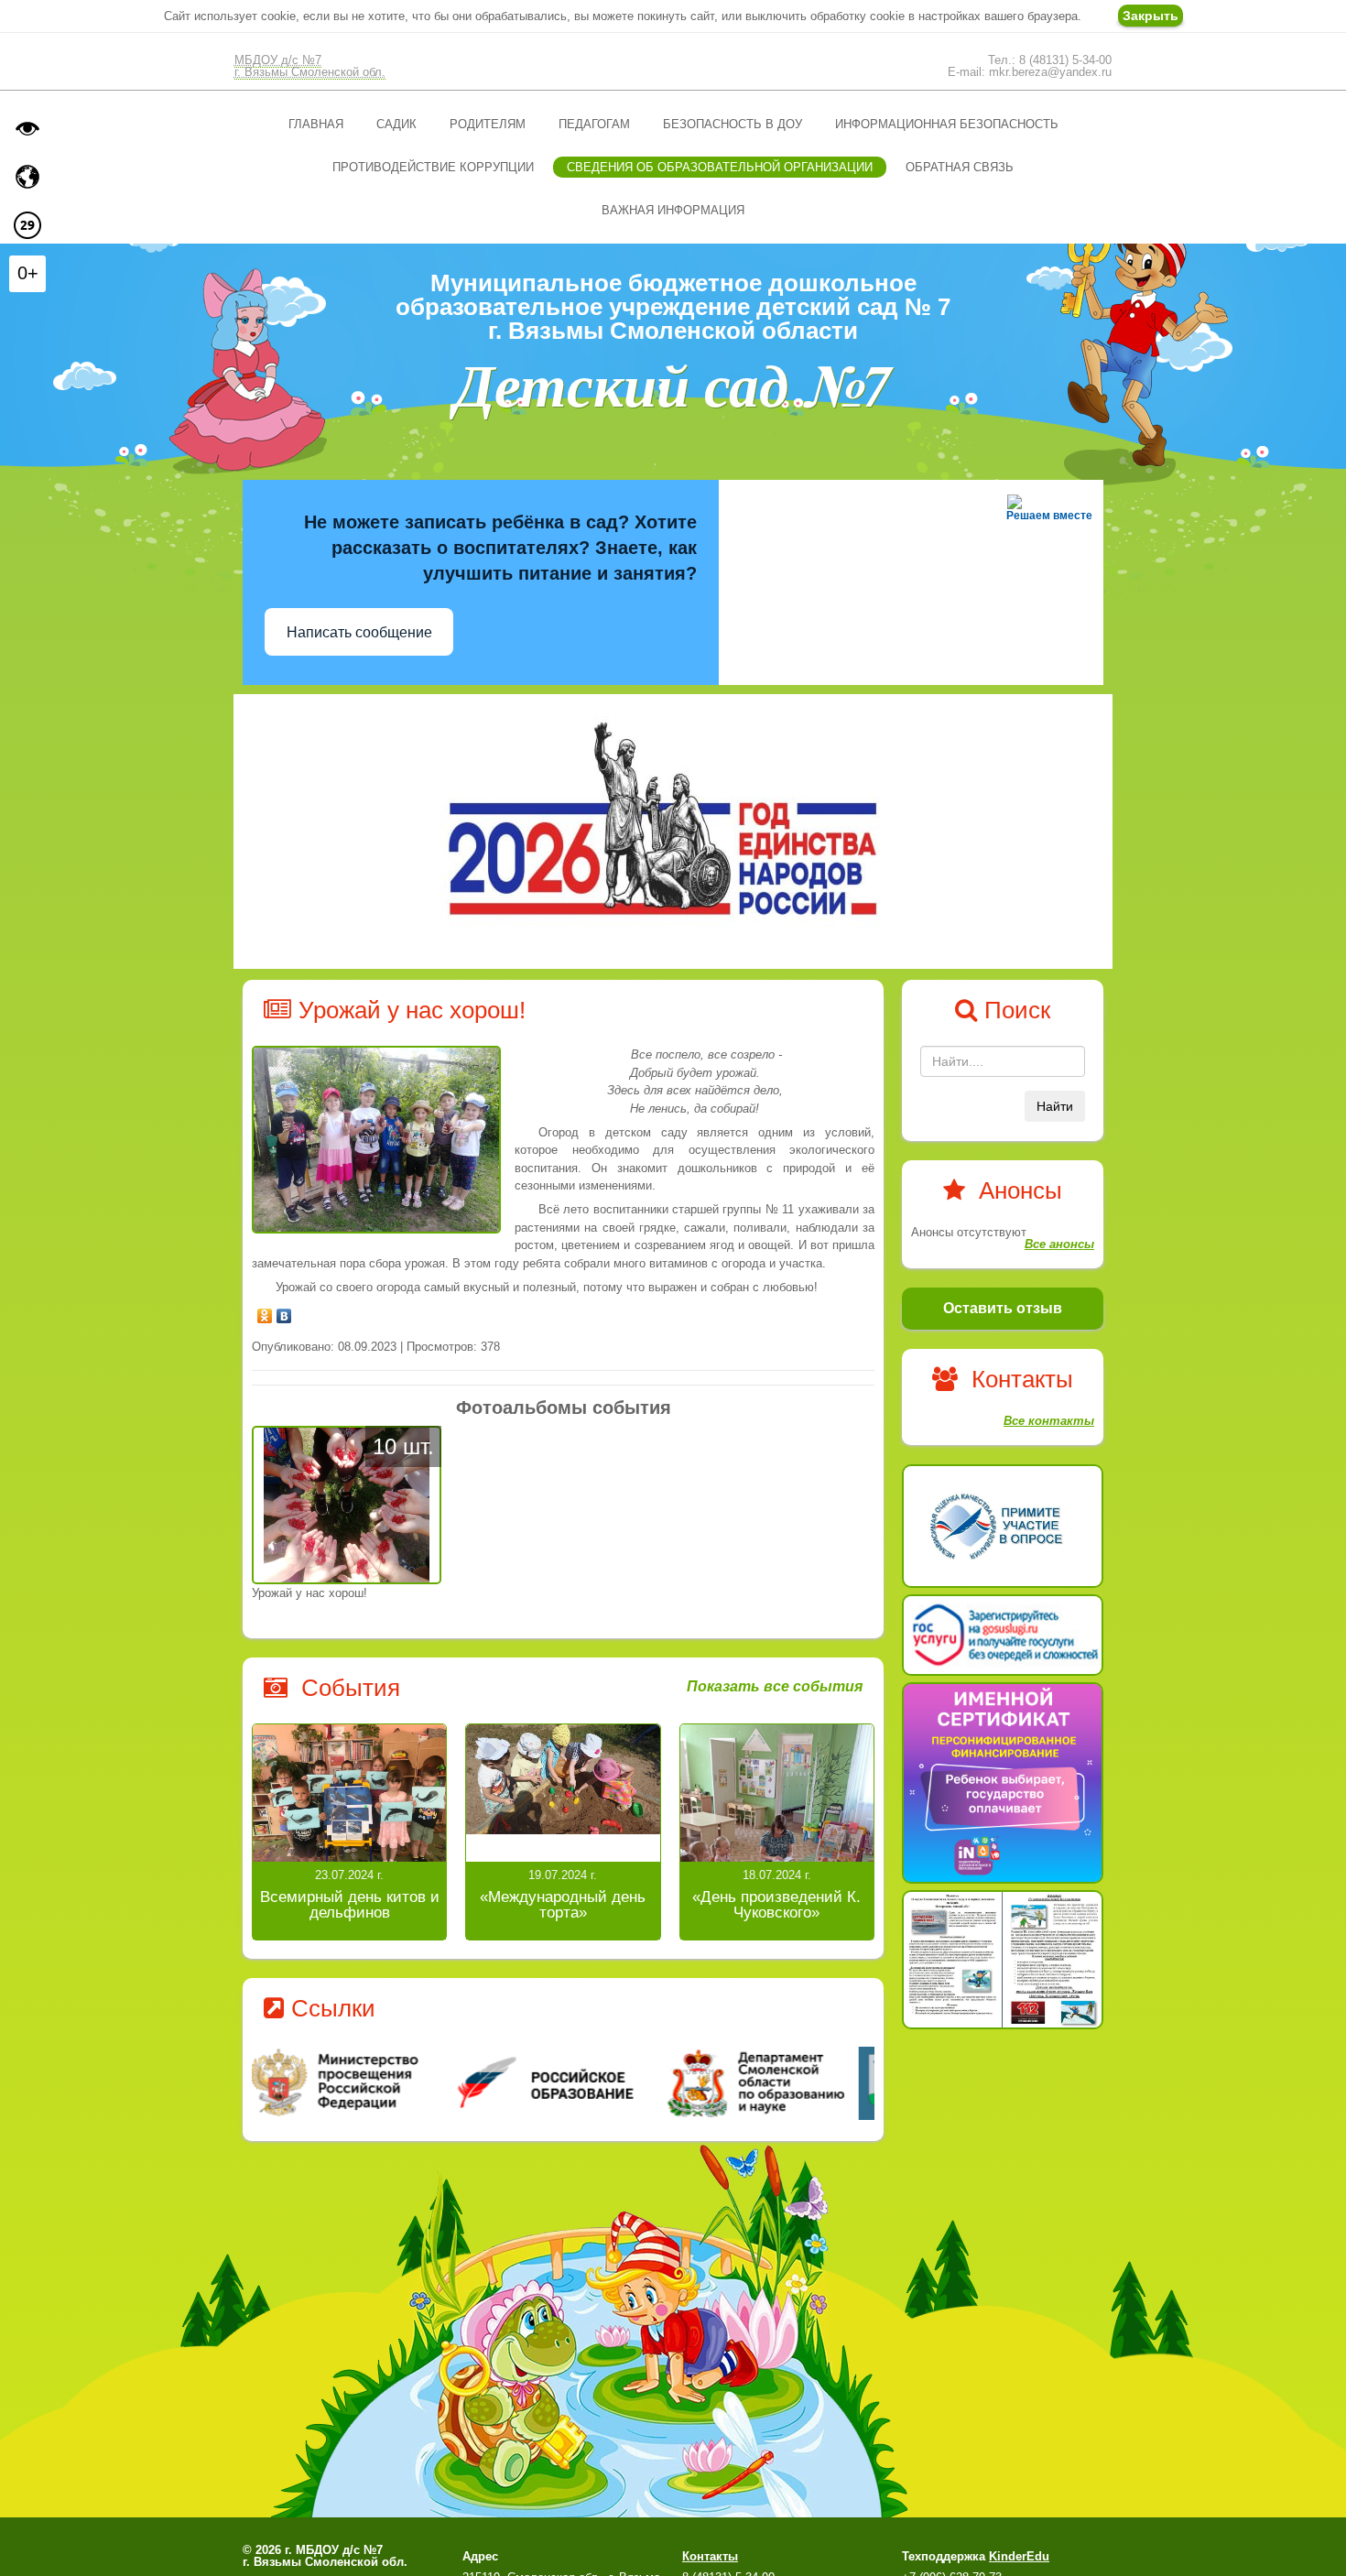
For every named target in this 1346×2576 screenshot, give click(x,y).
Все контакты (1049, 1421)
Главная (316, 124)
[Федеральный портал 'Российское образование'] (564, 2082)
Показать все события (775, 1687)
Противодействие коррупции (433, 167)
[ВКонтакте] (284, 1311)
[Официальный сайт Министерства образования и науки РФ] (356, 2082)
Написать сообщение (359, 632)
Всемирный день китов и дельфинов (350, 1905)
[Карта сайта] (27, 177)
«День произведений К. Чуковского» (776, 1905)
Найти (1055, 1106)
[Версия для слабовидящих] (27, 128)
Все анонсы (1059, 1244)
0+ (28, 273)
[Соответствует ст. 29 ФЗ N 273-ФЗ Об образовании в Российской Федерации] (27, 225)
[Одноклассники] (265, 1311)
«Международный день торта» (563, 1905)
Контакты (710, 2556)
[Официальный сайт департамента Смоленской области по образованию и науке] (771, 2082)
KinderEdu (1019, 2556)
